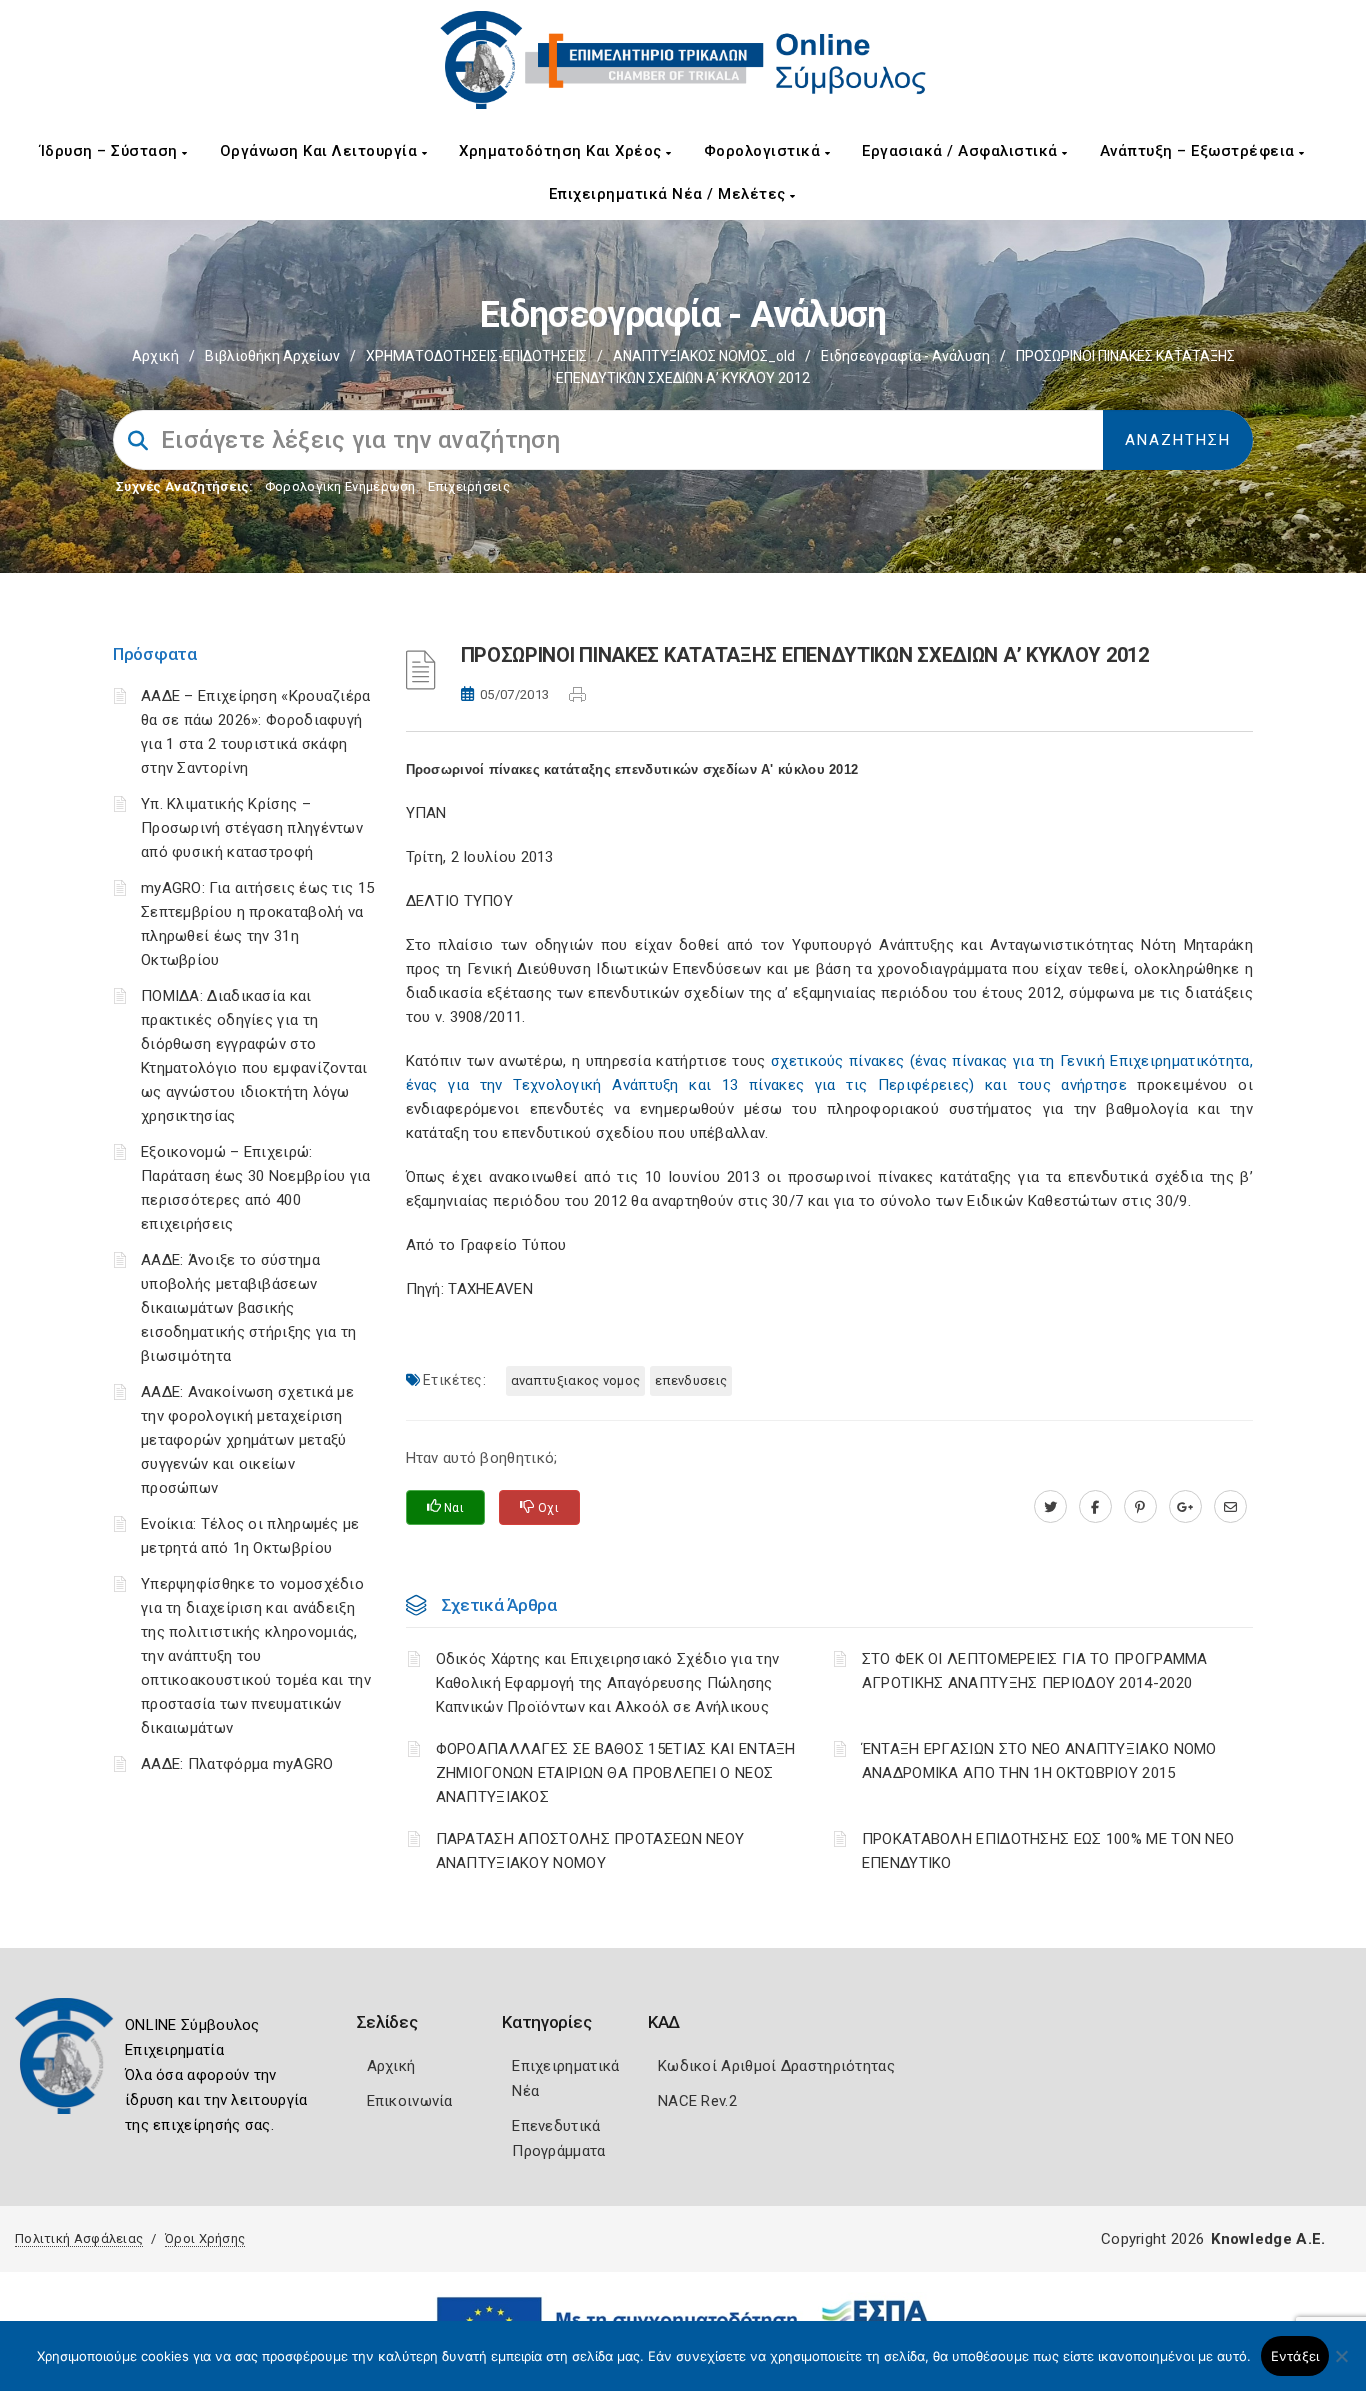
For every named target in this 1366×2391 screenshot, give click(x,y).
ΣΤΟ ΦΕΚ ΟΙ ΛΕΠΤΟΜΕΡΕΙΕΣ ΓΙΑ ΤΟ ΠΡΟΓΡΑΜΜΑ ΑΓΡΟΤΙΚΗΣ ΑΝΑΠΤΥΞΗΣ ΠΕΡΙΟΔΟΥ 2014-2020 (1035, 1671)
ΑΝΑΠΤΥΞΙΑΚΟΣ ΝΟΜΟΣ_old (704, 356)
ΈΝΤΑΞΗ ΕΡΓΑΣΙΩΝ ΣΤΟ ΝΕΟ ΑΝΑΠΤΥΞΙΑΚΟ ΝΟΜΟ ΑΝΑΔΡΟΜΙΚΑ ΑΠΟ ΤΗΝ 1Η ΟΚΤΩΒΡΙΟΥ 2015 (1039, 1761)
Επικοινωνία (410, 2101)
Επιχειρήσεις (469, 486)
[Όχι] (1341, 2366)
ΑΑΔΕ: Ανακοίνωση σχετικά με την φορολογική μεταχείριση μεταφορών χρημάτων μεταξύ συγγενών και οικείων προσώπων (247, 1440)
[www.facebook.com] (1095, 1507)
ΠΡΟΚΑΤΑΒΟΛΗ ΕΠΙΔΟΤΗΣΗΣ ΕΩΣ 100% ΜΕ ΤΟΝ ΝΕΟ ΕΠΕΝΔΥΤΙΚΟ (1048, 1851)
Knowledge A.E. (1268, 2239)
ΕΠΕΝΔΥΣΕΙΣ (691, 1380)
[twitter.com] (1050, 1507)
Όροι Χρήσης (205, 2238)
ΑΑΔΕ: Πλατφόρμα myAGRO (237, 1764)
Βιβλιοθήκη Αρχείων (272, 356)
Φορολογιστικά (764, 151)
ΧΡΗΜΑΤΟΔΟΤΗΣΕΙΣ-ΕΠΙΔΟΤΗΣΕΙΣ (476, 356)
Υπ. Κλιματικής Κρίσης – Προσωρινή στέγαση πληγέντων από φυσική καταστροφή (252, 828)
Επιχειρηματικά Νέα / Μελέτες (670, 194)
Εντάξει (1295, 2356)
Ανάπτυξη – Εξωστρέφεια (1200, 151)
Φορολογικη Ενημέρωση (340, 486)
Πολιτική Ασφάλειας (79, 2238)
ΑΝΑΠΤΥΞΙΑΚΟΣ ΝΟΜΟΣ (575, 1380)
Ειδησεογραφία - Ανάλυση (905, 356)
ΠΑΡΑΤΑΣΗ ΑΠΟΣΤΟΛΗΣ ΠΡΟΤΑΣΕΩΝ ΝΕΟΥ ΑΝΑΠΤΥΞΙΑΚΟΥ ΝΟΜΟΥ (590, 1851)
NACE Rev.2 (697, 2101)
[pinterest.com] (1140, 1507)
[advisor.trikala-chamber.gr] (1230, 1507)
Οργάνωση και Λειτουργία (321, 151)
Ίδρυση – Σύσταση (111, 151)
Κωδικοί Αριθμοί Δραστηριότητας (776, 2066)
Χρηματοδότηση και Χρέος (562, 151)
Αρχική (155, 356)
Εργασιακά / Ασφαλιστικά (962, 151)
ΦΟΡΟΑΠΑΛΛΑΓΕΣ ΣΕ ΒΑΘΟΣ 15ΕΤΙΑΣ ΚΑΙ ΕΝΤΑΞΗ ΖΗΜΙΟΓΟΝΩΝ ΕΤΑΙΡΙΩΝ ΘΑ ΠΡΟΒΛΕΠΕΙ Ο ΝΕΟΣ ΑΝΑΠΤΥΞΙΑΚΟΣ (616, 1773)
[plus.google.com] (1185, 1507)
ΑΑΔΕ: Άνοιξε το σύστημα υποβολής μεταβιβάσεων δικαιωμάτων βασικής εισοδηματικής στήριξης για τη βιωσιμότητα (249, 1308)
